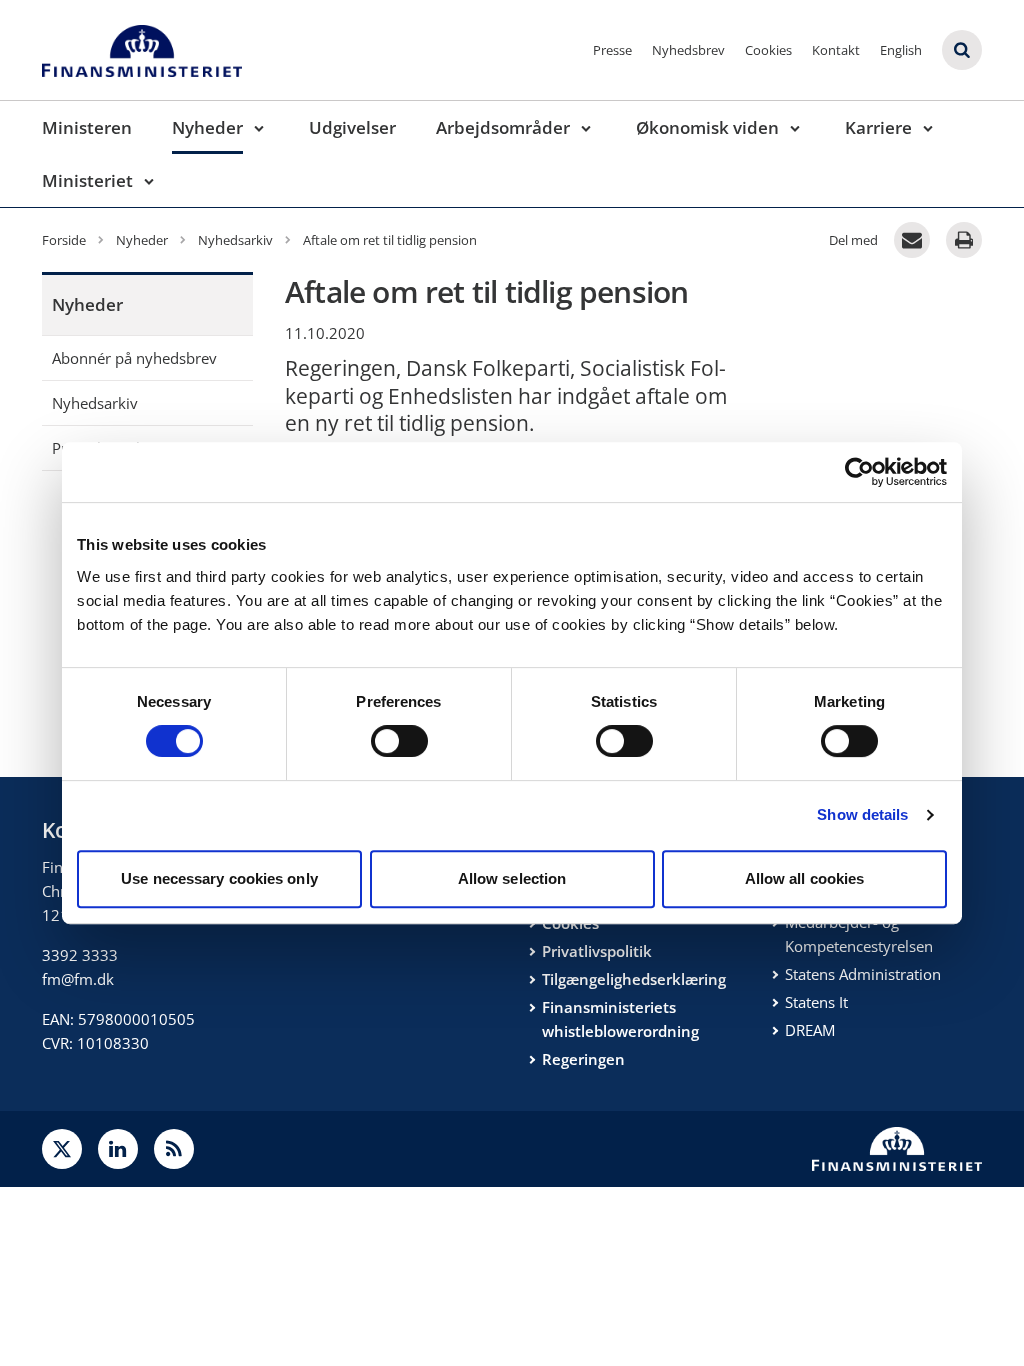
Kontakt (836, 50)
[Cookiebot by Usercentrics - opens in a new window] (859, 472)
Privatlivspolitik (597, 951)
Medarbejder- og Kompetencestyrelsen (859, 934)
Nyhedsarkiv (95, 403)
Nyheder (207, 127)
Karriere (878, 127)
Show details (862, 814)
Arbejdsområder (503, 127)
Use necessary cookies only (219, 878)
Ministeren (87, 127)
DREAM (810, 1030)
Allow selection (512, 878)
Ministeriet (87, 180)
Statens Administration (863, 974)
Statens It (816, 1002)
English (901, 50)
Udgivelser (352, 127)
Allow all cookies (805, 878)
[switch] (399, 741)
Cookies (768, 50)
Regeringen (583, 1059)
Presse (612, 50)
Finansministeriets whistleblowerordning (620, 1019)
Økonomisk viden (707, 127)
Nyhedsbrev (688, 50)
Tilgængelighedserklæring (634, 979)
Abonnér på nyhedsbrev (134, 358)
